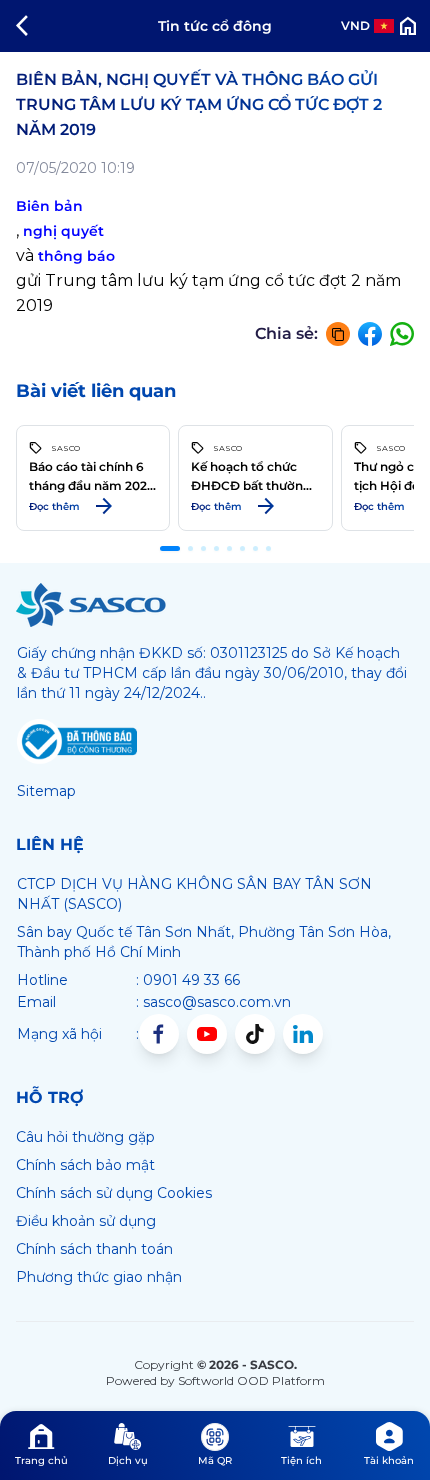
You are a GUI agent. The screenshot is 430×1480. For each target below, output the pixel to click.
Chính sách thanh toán (94, 1249)
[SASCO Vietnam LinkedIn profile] (303, 1034)
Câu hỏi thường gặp (85, 1137)
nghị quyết (63, 231)
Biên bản (49, 206)
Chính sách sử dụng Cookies (114, 1193)
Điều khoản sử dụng (86, 1221)
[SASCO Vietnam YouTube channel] (207, 1034)
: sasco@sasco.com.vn (213, 1002)
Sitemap (46, 791)
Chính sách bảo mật (85, 1165)
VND (355, 25)
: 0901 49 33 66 (188, 980)
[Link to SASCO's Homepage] (91, 605)
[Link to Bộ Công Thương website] (77, 742)
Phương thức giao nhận (99, 1277)
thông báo (76, 256)
